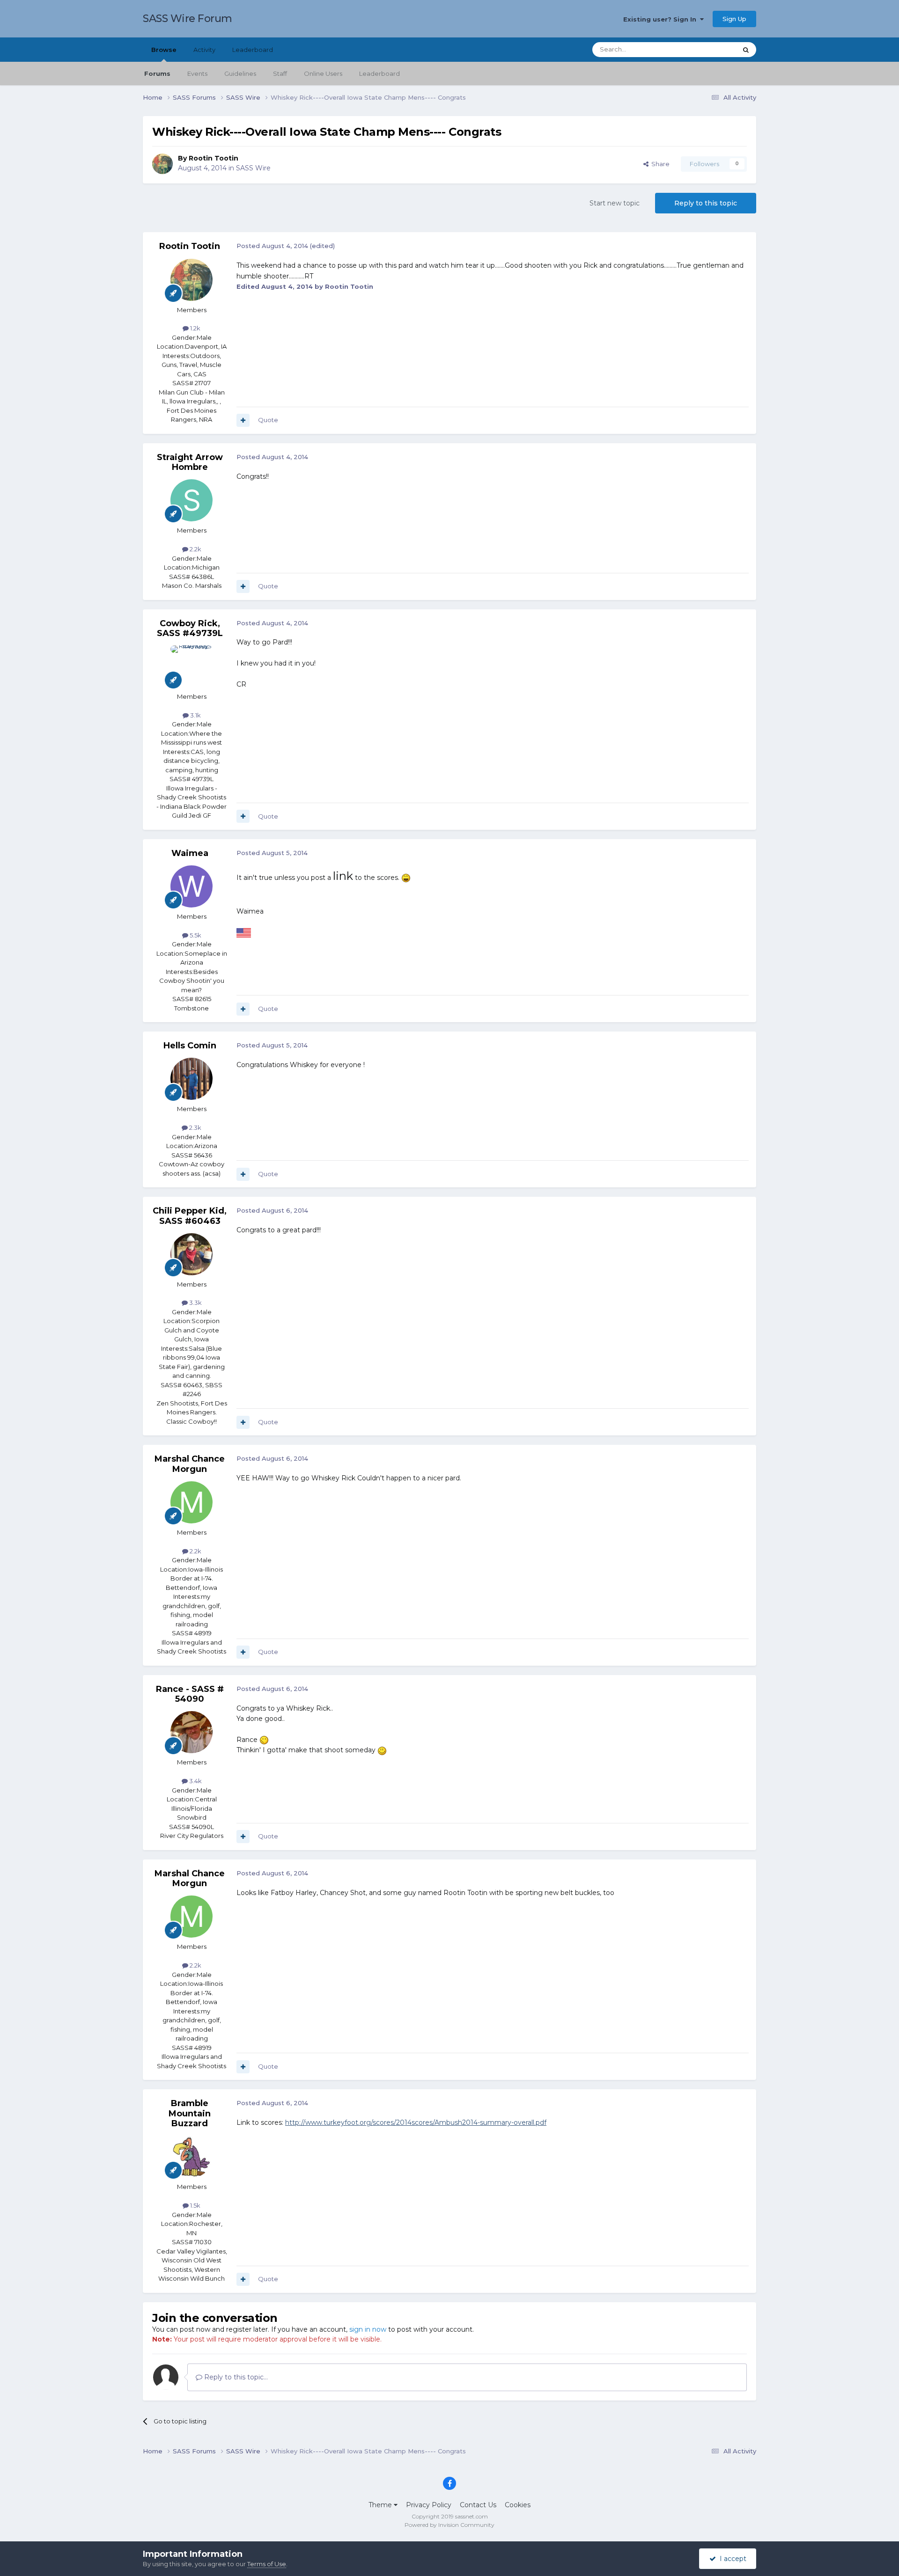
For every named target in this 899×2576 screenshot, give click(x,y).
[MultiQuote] (243, 420)
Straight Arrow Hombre (190, 462)
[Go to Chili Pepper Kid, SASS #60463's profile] (192, 1254)
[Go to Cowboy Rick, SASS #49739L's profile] (192, 666)
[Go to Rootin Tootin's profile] (162, 164)
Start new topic (615, 203)
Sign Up (734, 19)
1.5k (195, 2205)
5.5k (195, 935)
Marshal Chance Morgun (190, 1464)
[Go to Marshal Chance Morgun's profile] (192, 1502)
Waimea (190, 853)
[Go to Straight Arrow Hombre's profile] (192, 500)
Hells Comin (190, 1046)
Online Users (323, 73)
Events (197, 73)
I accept (731, 2559)
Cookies (518, 2505)
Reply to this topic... (235, 2377)
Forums (157, 73)
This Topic (710, 49)
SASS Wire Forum (188, 18)
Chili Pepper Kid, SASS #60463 (190, 1216)
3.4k (195, 1781)
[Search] (746, 50)
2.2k (195, 549)
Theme (381, 2505)
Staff (280, 73)
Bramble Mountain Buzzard (190, 2113)
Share (659, 164)
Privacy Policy (429, 2505)
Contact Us (478, 2505)
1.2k (195, 328)
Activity (204, 50)
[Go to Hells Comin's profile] (192, 1079)
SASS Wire (253, 168)
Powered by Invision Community (449, 2525)
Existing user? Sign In (662, 19)
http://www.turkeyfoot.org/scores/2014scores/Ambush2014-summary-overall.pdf (416, 2122)
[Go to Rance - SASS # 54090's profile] (192, 1732)
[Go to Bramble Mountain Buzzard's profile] (192, 2157)
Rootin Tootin (214, 158)
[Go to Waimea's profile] (192, 886)
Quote (268, 420)
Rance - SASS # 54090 (190, 1694)
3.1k (195, 715)
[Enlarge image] (406, 878)
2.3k (195, 1127)
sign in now (368, 2329)
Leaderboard (379, 73)
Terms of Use (267, 2564)
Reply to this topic (706, 203)
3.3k (195, 1303)
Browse (164, 50)
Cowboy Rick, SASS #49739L (190, 629)
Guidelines (240, 73)
